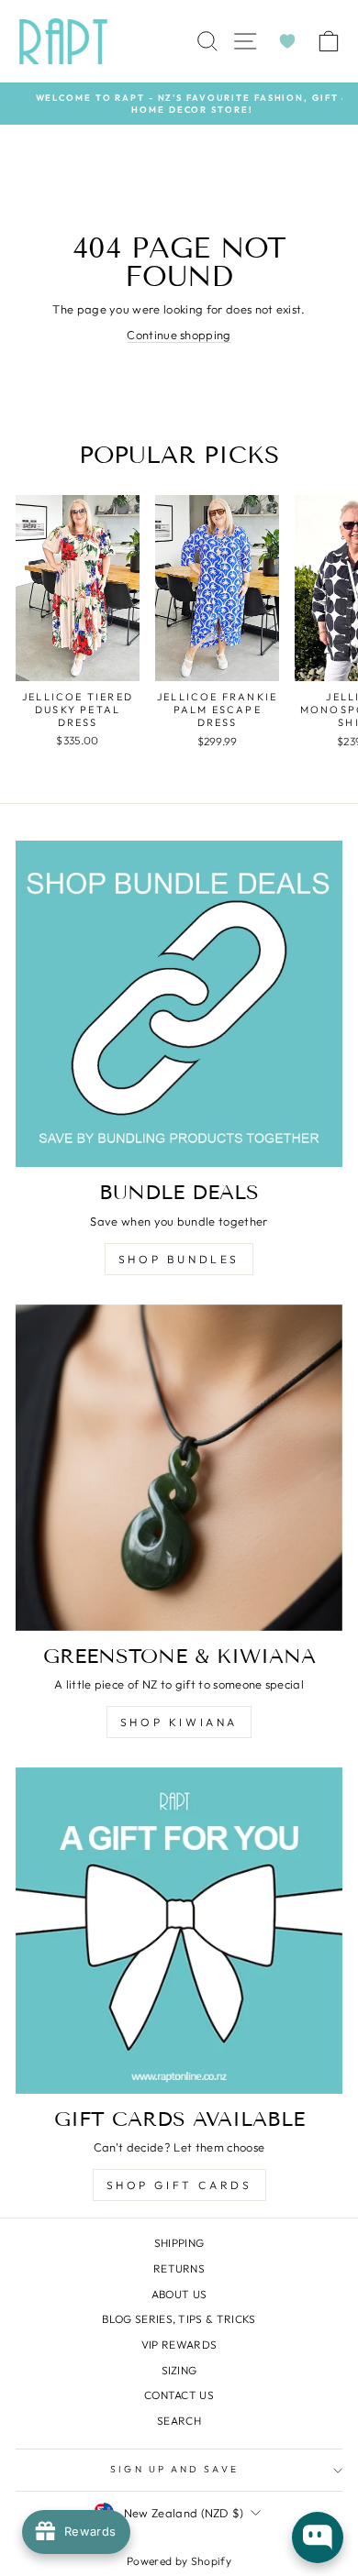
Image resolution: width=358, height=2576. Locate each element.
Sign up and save (174, 2469)
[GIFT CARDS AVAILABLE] (179, 1931)
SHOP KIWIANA (179, 1722)
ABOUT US (179, 2294)
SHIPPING (179, 2243)
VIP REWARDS (179, 2345)
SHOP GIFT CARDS (179, 2185)
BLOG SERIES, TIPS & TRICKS (179, 2319)
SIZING (179, 2370)
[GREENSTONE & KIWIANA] (179, 1468)
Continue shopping (179, 335)
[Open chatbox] (318, 2537)
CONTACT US (179, 2395)
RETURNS (179, 2268)
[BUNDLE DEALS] (179, 1004)
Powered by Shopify (179, 2561)
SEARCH (179, 2421)
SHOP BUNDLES (179, 1259)
